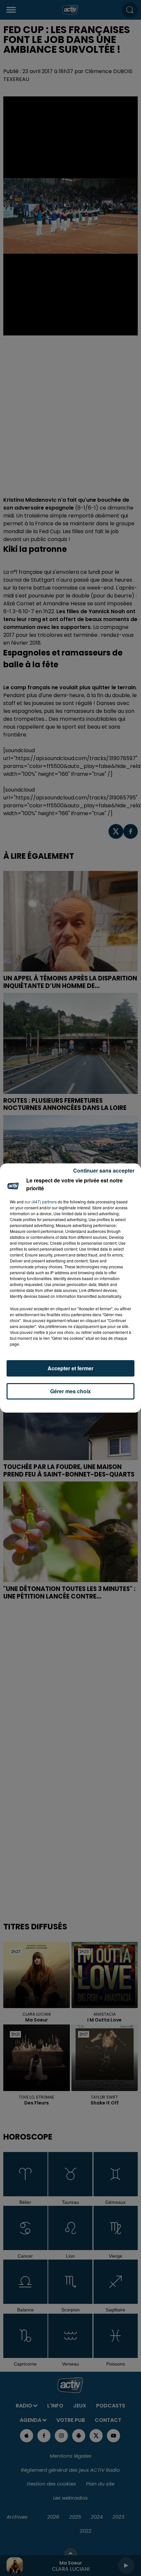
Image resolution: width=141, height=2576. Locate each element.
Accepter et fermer (70, 1368)
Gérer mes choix (70, 1391)
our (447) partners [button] (41, 1202)
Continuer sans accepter (104, 1170)
